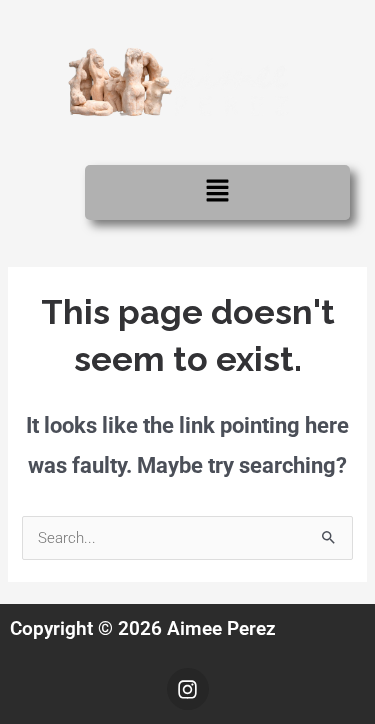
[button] (217, 192)
